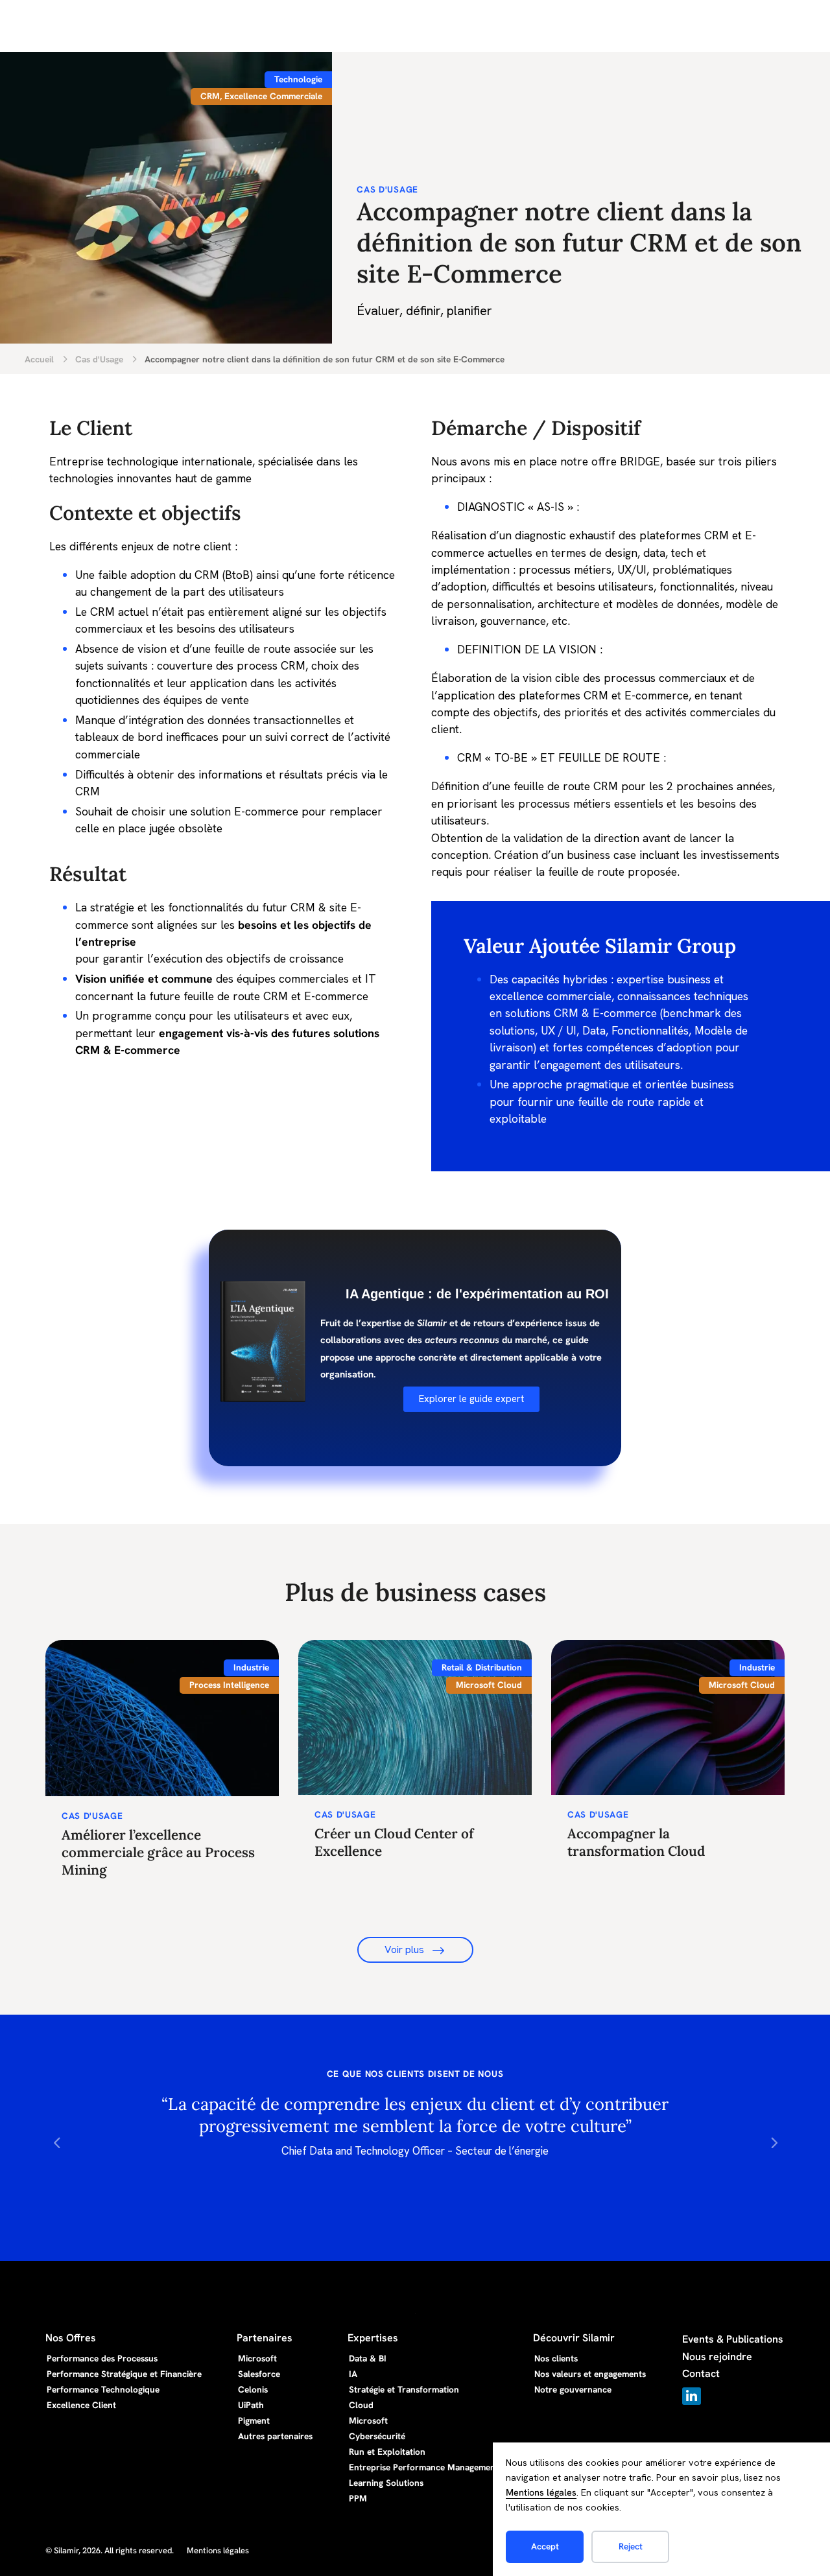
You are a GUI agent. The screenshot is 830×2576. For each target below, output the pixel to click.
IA (353, 2374)
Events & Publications (733, 2339)
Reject (631, 2546)
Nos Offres (71, 2338)
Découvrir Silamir (574, 2338)
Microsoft (257, 2358)
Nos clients (556, 2358)
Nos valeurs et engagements (590, 2374)
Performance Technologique (103, 2389)
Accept (545, 2546)
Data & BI (368, 2358)
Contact (701, 2373)
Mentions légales (541, 2492)
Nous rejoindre (717, 2357)
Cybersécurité (377, 2436)
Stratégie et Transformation (404, 2389)
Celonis (253, 2389)
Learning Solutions (386, 2483)
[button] (57, 2141)
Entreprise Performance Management (424, 2467)
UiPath (251, 2405)
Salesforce (259, 2374)
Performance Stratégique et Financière (124, 2374)
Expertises (373, 2338)
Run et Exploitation (387, 2452)
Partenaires (265, 2338)
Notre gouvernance (573, 2389)
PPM (358, 2498)
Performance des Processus (102, 2358)
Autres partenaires (275, 2436)
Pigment (254, 2420)
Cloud (361, 2405)
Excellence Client (81, 2405)
